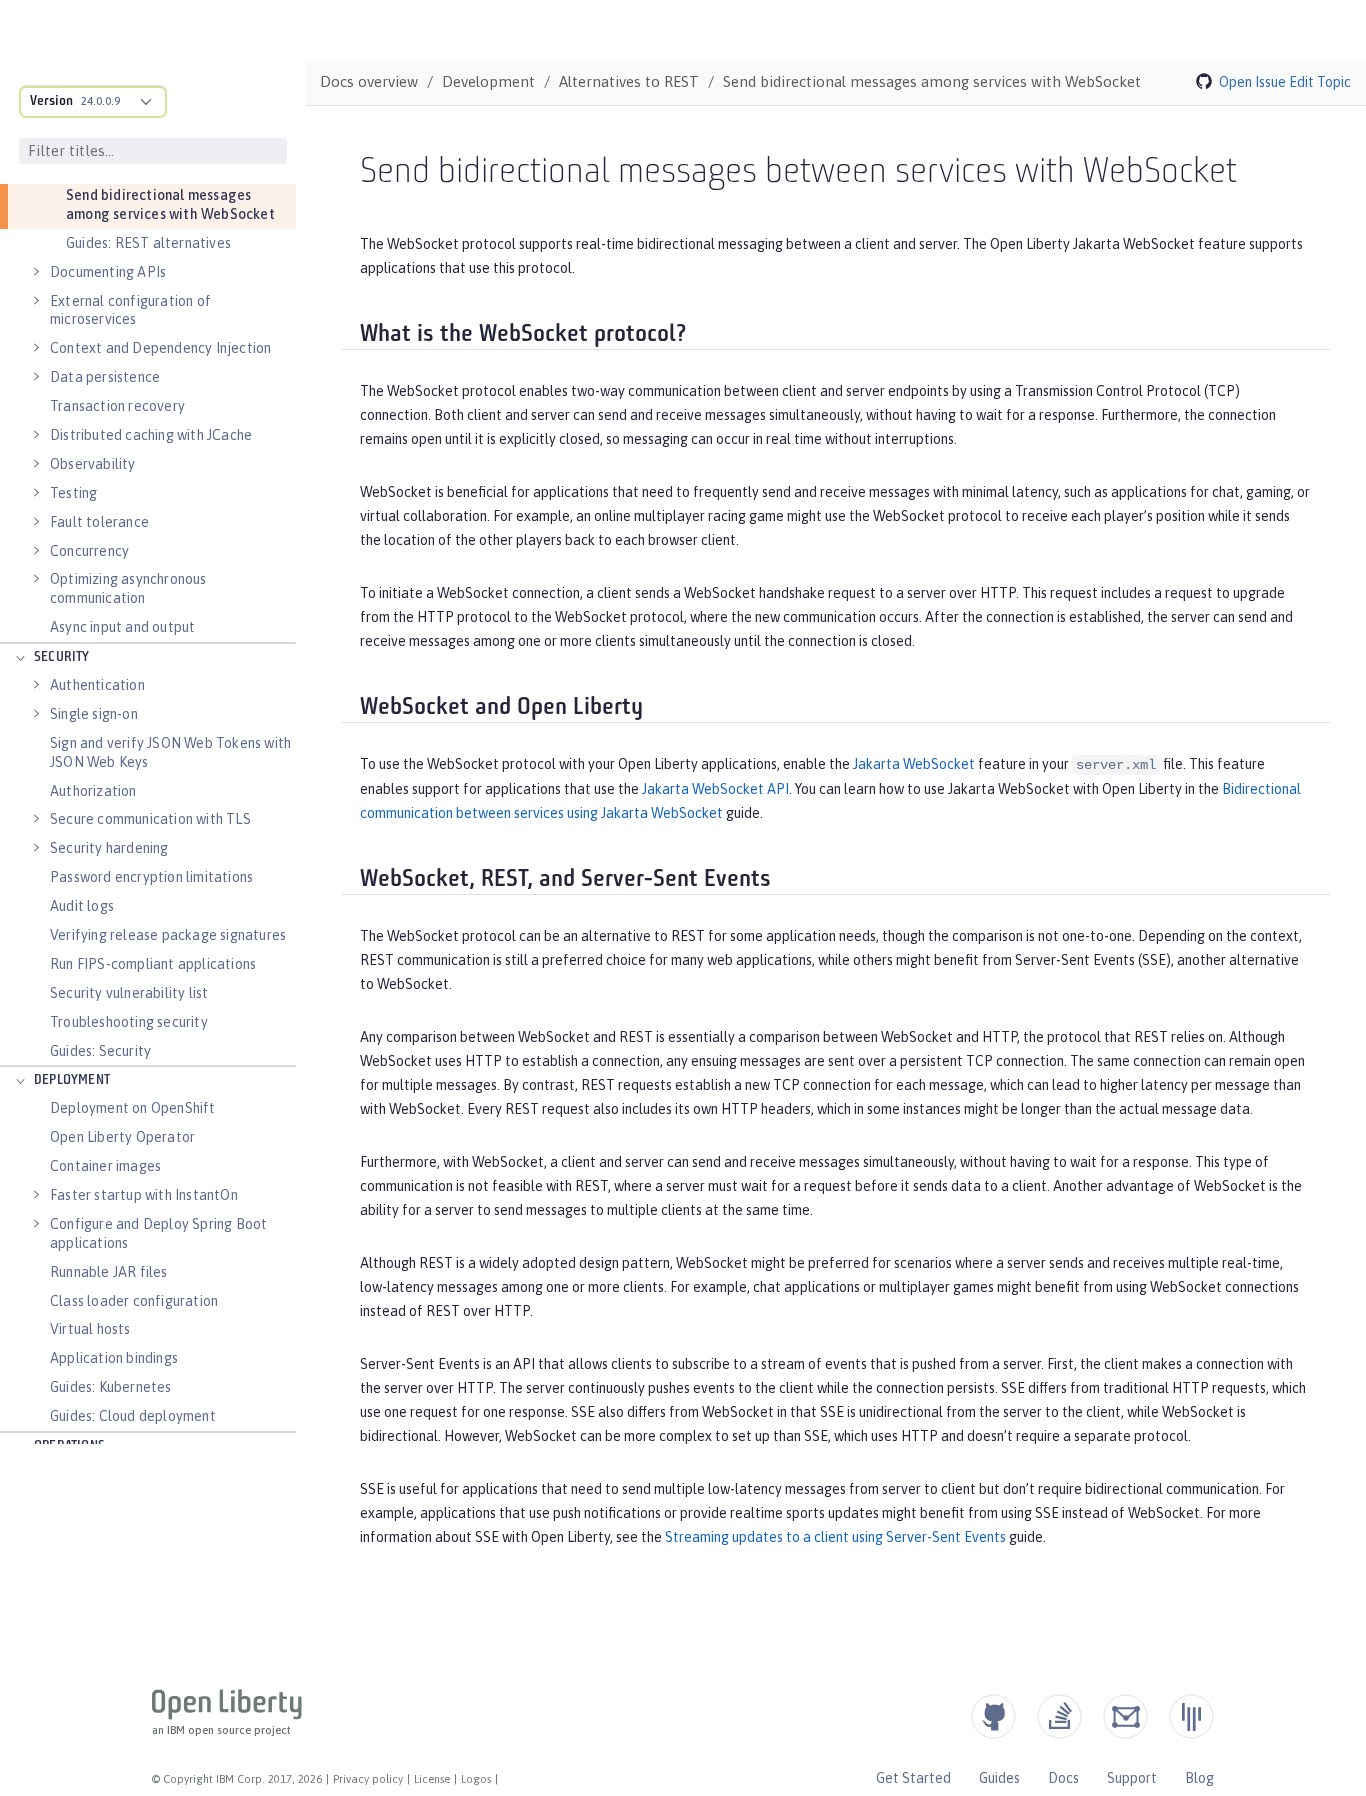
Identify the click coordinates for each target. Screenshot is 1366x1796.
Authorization (93, 791)
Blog (1199, 1778)
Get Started (913, 1778)
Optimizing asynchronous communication (128, 588)
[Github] (993, 1716)
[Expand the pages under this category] (36, 272)
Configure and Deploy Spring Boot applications (158, 1233)
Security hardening (109, 848)
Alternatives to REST (629, 81)
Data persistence (105, 377)
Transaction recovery (117, 406)
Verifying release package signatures (168, 935)
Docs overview (369, 81)
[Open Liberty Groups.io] (1125, 1716)
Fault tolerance (99, 522)
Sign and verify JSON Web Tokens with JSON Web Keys (170, 752)
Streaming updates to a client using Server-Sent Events (835, 1537)
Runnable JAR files (109, 1272)
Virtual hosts (90, 1329)
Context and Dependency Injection (160, 348)
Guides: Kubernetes (111, 1387)
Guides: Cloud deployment (133, 1416)
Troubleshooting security (129, 1022)
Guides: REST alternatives (148, 243)
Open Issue (1252, 82)
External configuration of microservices (130, 310)
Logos (476, 1779)
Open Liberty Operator (122, 1137)
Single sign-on (94, 714)
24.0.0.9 (100, 101)
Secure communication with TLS (150, 819)
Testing (73, 493)
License (432, 1779)
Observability (93, 464)
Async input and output (122, 627)
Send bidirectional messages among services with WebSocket (170, 204)
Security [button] (62, 657)
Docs (1063, 1778)
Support (1132, 1778)
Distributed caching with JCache (151, 435)
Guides (999, 1778)
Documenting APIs (108, 272)
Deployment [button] (72, 1080)
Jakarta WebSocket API (715, 789)
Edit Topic (1320, 82)
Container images (105, 1166)
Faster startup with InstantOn (144, 1195)
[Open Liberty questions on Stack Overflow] (1059, 1716)
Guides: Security (100, 1051)
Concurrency (89, 551)
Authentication (97, 685)
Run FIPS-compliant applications (153, 964)
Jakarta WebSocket (914, 764)
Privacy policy (368, 1779)
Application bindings (114, 1358)
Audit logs (82, 906)
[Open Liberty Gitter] (1191, 1716)
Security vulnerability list (129, 993)
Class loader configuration (134, 1301)
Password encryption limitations (151, 877)
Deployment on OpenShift (133, 1108)
